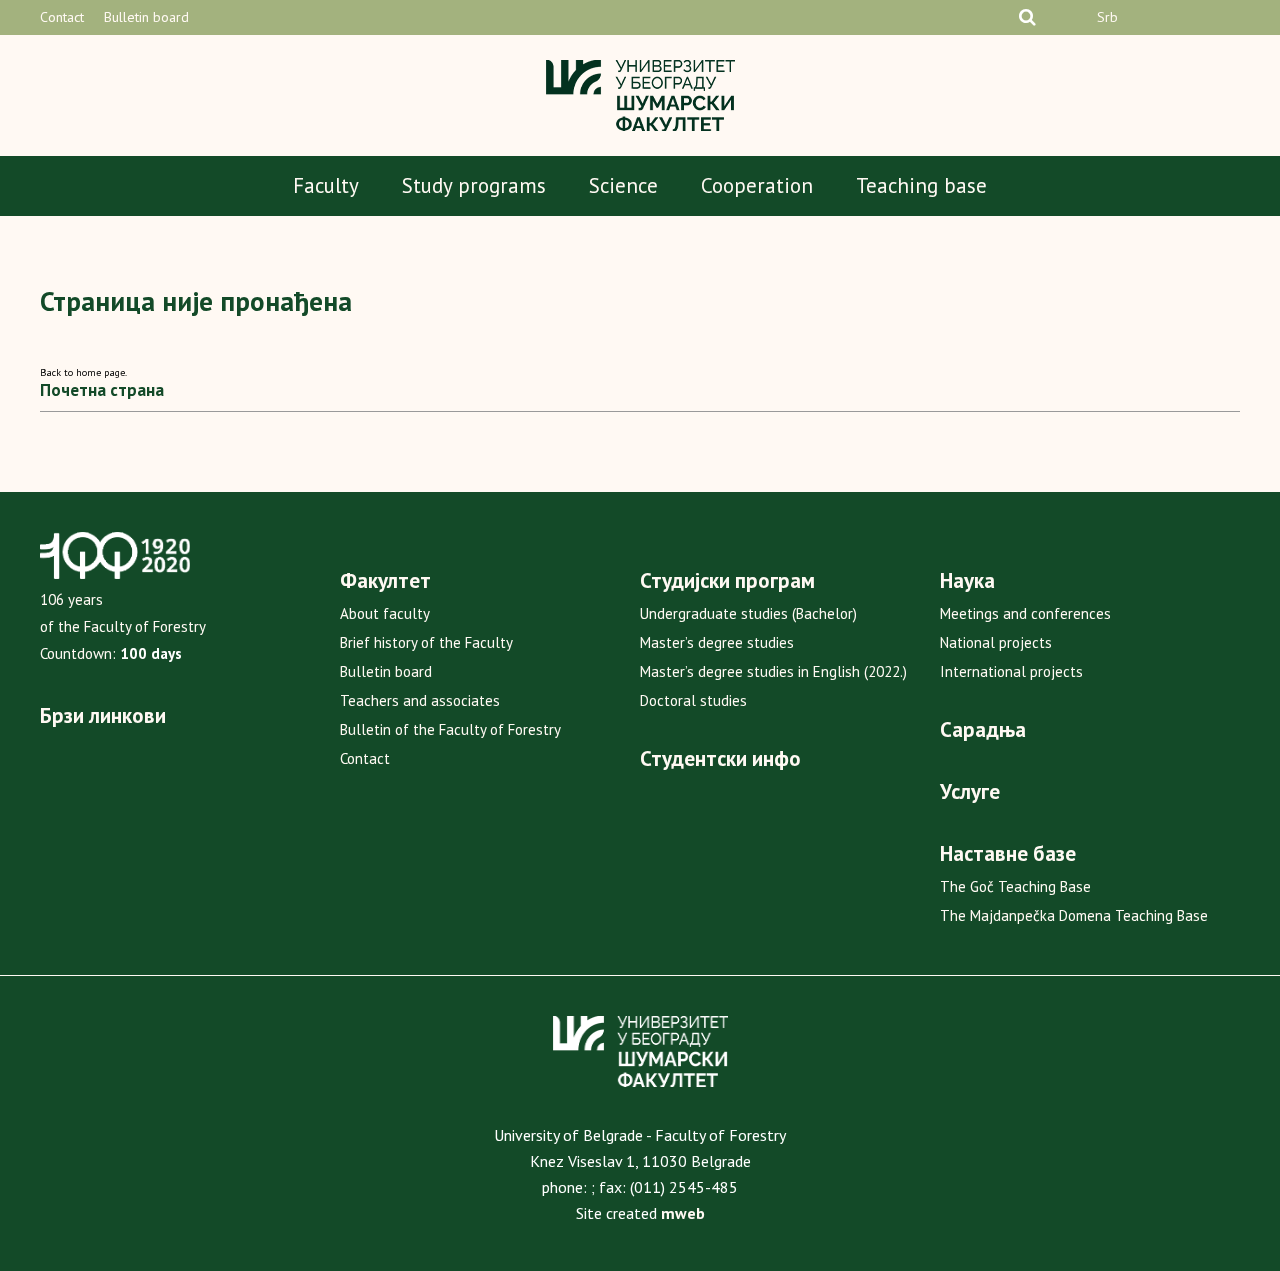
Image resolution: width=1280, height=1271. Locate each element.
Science (623, 185)
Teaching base (921, 185)
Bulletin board (146, 17)
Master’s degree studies (717, 642)
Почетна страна (102, 390)
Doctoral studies (693, 700)
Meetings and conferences (1025, 613)
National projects (996, 642)
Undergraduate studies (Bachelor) (748, 613)
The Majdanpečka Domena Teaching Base (1074, 915)
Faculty (326, 185)
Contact (62, 17)
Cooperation (757, 185)
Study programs (474, 185)
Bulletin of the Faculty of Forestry (450, 729)
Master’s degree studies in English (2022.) (773, 671)
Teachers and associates (420, 700)
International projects (1011, 671)
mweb (683, 1213)
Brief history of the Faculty (426, 642)
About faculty (385, 613)
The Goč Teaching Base (1015, 886)
